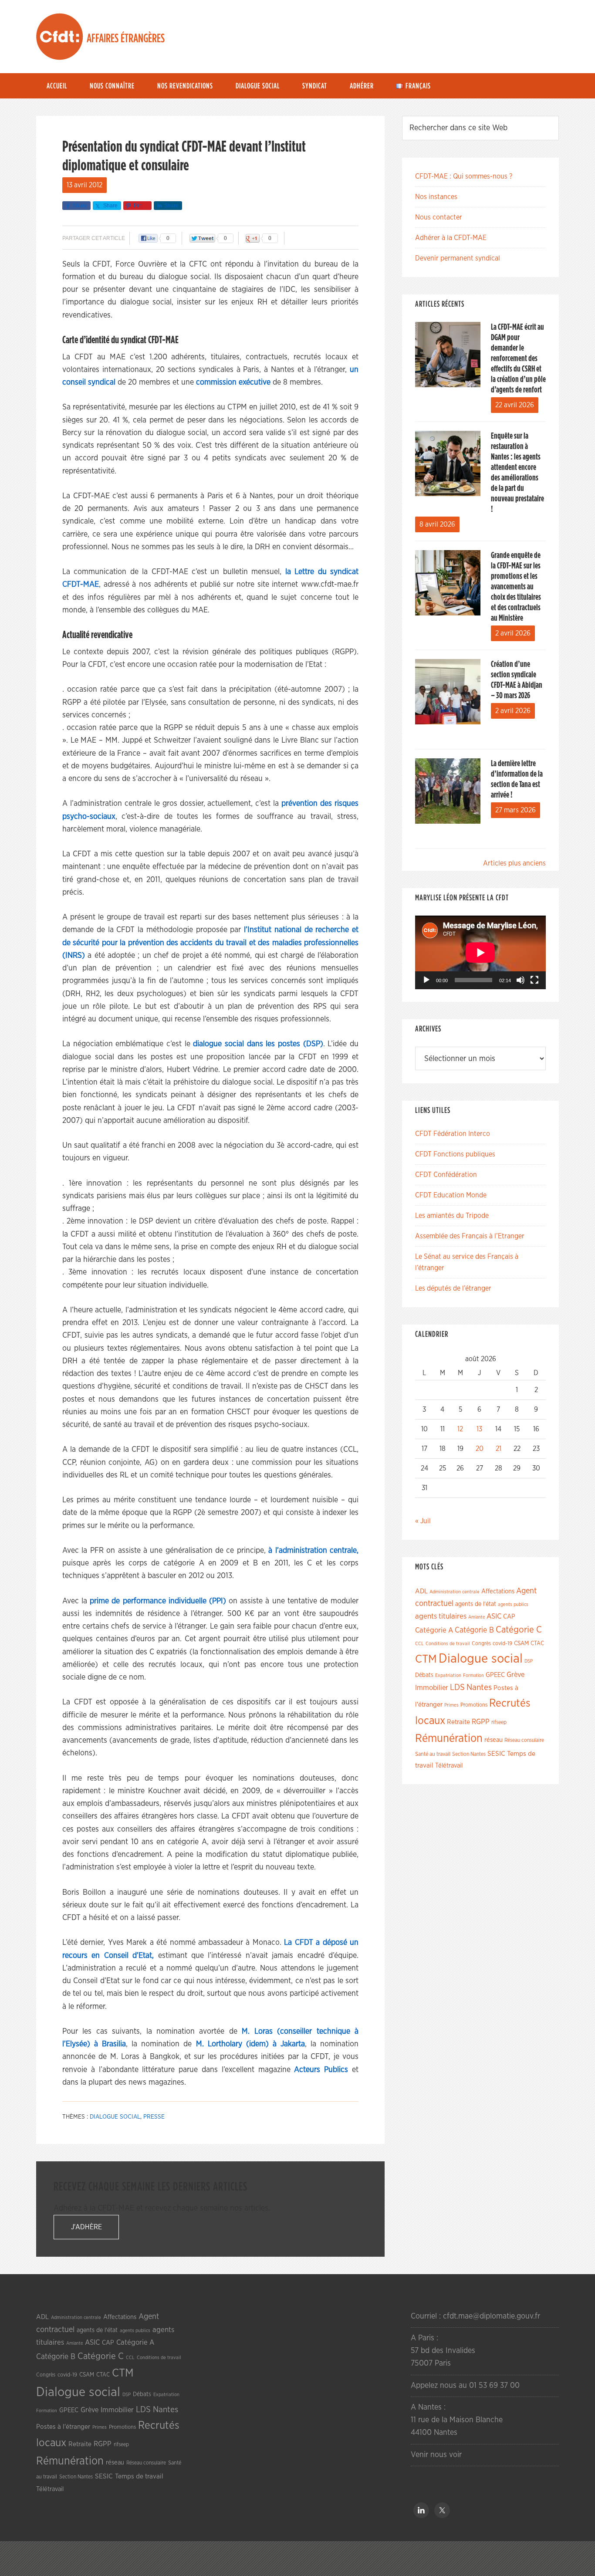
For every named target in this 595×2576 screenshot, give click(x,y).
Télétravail (449, 1766)
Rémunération (449, 1739)
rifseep (499, 1722)
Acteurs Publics (321, 2070)
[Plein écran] (534, 980)
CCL (419, 1644)
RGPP (481, 1722)
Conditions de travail (448, 1644)
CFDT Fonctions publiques (455, 1154)
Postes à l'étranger (63, 2427)
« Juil (423, 1521)
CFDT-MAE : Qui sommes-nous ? (464, 176)
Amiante (477, 1617)
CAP (509, 1617)
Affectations (498, 1591)
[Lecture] (426, 980)
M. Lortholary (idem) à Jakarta (250, 2044)
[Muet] (521, 980)
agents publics (513, 1604)
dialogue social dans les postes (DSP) (258, 1044)
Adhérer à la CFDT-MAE (451, 238)
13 (479, 1429)
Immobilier (432, 1688)
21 (499, 1449)
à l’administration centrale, (313, 1551)
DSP (529, 1661)
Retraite (458, 1722)
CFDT (60, 37)
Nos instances (436, 197)
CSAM (521, 1643)
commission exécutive (233, 382)
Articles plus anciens (514, 863)
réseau (494, 1740)
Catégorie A (434, 1630)
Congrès (481, 1643)
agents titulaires (441, 1616)
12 (460, 1429)
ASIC (494, 1616)
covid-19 (502, 1644)
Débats (424, 1675)
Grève (516, 1675)
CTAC (537, 1643)
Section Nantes (469, 1754)
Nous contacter (439, 217)
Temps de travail (139, 2476)
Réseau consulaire (524, 1740)
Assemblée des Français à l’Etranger (470, 1236)
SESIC (496, 1754)
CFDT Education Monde (451, 1195)
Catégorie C (519, 1630)
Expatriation (448, 1675)
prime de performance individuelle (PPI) (158, 1601)
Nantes (479, 1687)
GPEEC (495, 1675)
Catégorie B (474, 1630)
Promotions (474, 1705)
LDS (457, 1687)
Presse (154, 2117)
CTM (426, 1659)
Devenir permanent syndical (458, 258)
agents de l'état (476, 1604)
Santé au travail (433, 1754)
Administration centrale (455, 1592)
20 (480, 1449)
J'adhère (86, 2227)
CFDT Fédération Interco (453, 1134)
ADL (421, 1591)
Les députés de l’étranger (453, 1288)
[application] (480, 952)
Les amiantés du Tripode (452, 1216)
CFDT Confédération (446, 1175)
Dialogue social (115, 2117)
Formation (473, 1675)
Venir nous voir (436, 2455)
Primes (451, 1705)
